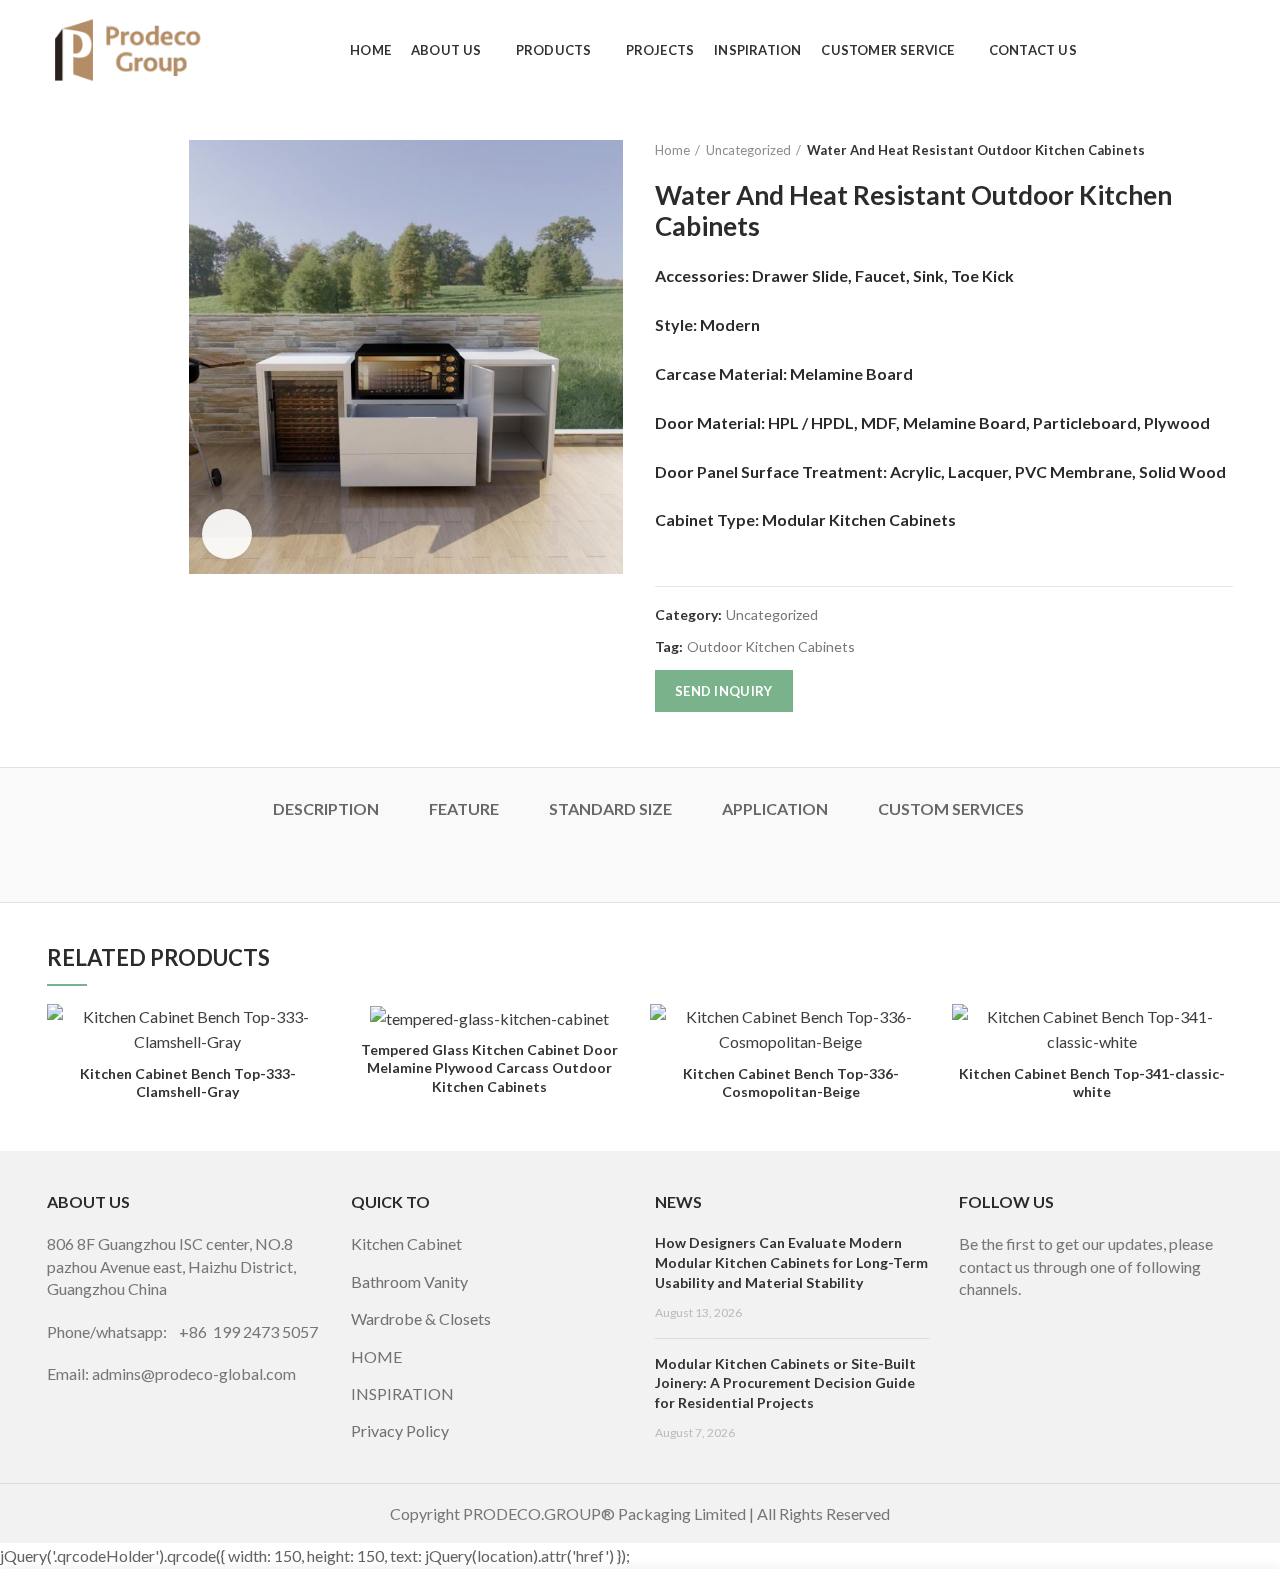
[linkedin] (1085, 1316)
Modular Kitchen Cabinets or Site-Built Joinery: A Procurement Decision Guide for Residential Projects (785, 1383)
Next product (1223, 150)
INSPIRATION (402, 1393)
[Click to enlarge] (227, 534)
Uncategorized (748, 150)
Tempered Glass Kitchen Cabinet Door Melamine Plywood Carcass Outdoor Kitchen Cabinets (489, 1067)
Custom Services (951, 808)
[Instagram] (1001, 1316)
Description (326, 808)
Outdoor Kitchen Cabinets (771, 647)
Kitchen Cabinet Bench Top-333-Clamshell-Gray (188, 1082)
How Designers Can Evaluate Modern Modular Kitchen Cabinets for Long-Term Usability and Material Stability (791, 1262)
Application (775, 808)
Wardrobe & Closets (421, 1318)
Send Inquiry (724, 691)
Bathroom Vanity (409, 1281)
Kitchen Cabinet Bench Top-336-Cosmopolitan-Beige (791, 1082)
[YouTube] (1029, 1316)
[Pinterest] (1057, 1316)
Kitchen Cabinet (406, 1243)
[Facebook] (973, 1316)
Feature (464, 808)
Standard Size (610, 808)
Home (672, 150)
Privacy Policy (400, 1430)
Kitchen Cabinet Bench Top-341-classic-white (1092, 1082)
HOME (376, 1356)
